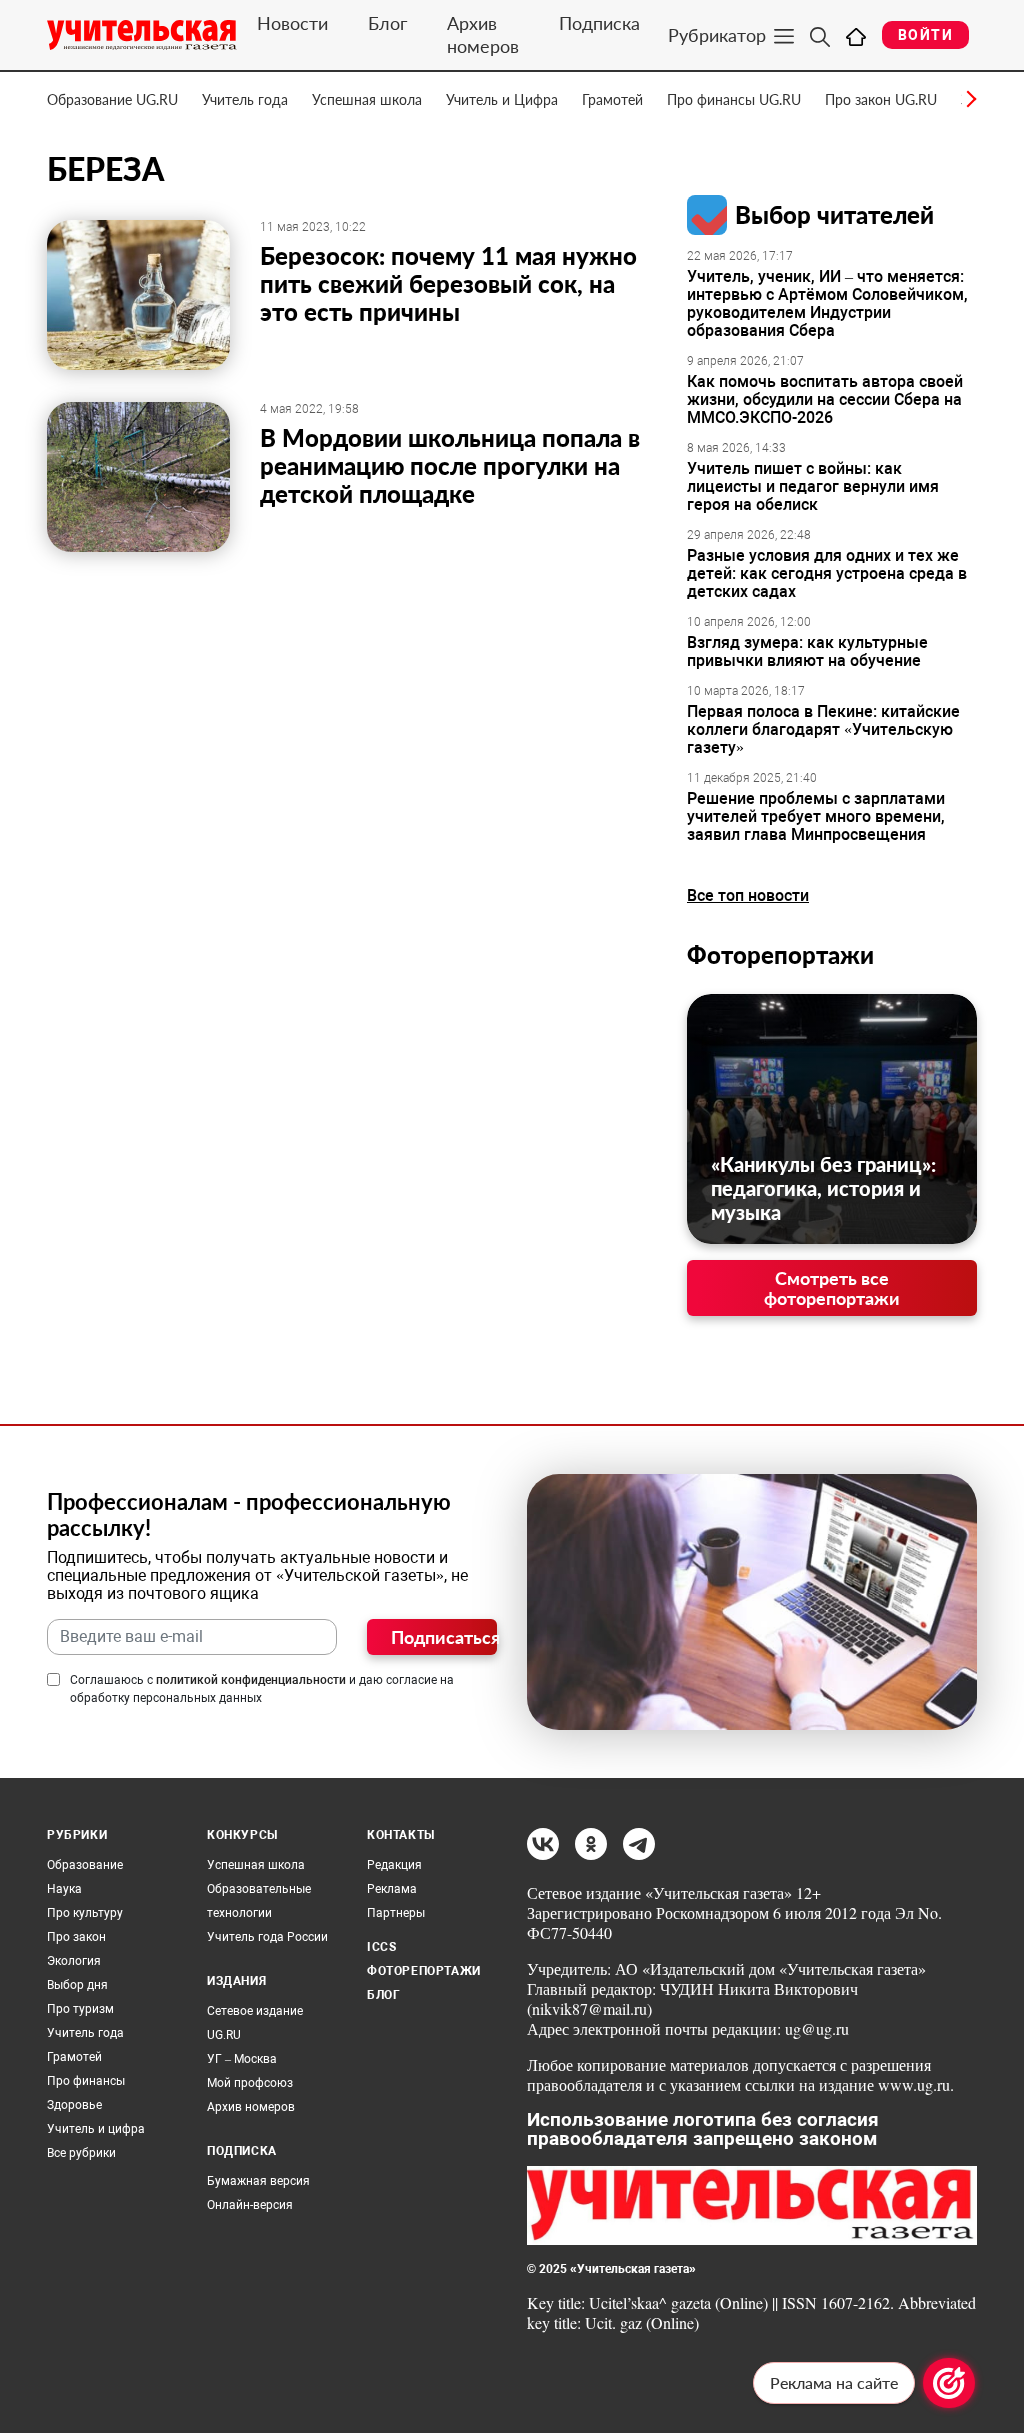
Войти (925, 35)
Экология (74, 1961)
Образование (85, 1865)
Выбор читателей (834, 214)
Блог (387, 23)
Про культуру (85, 1913)
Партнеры (396, 1913)
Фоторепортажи (780, 954)
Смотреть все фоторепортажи (832, 1288)
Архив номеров (483, 34)
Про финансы (86, 2081)
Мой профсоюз (250, 2083)
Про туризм (80, 2009)
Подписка (599, 23)
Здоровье (74, 2105)
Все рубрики (81, 2153)
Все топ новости (748, 895)
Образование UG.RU (112, 99)
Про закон (76, 1937)
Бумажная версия (258, 2181)
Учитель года (245, 99)
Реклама (392, 1889)
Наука (64, 1889)
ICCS (381, 1947)
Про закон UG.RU (881, 99)
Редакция (394, 1865)
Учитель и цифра (96, 2129)
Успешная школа (367, 99)
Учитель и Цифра (502, 99)
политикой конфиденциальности (251, 1680)
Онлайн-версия (250, 2205)
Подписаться (444, 1637)
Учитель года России (267, 1937)
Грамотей (612, 99)
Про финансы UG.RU (734, 99)
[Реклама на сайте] (949, 2383)
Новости (292, 23)
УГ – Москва (242, 2059)
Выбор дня (77, 1985)
